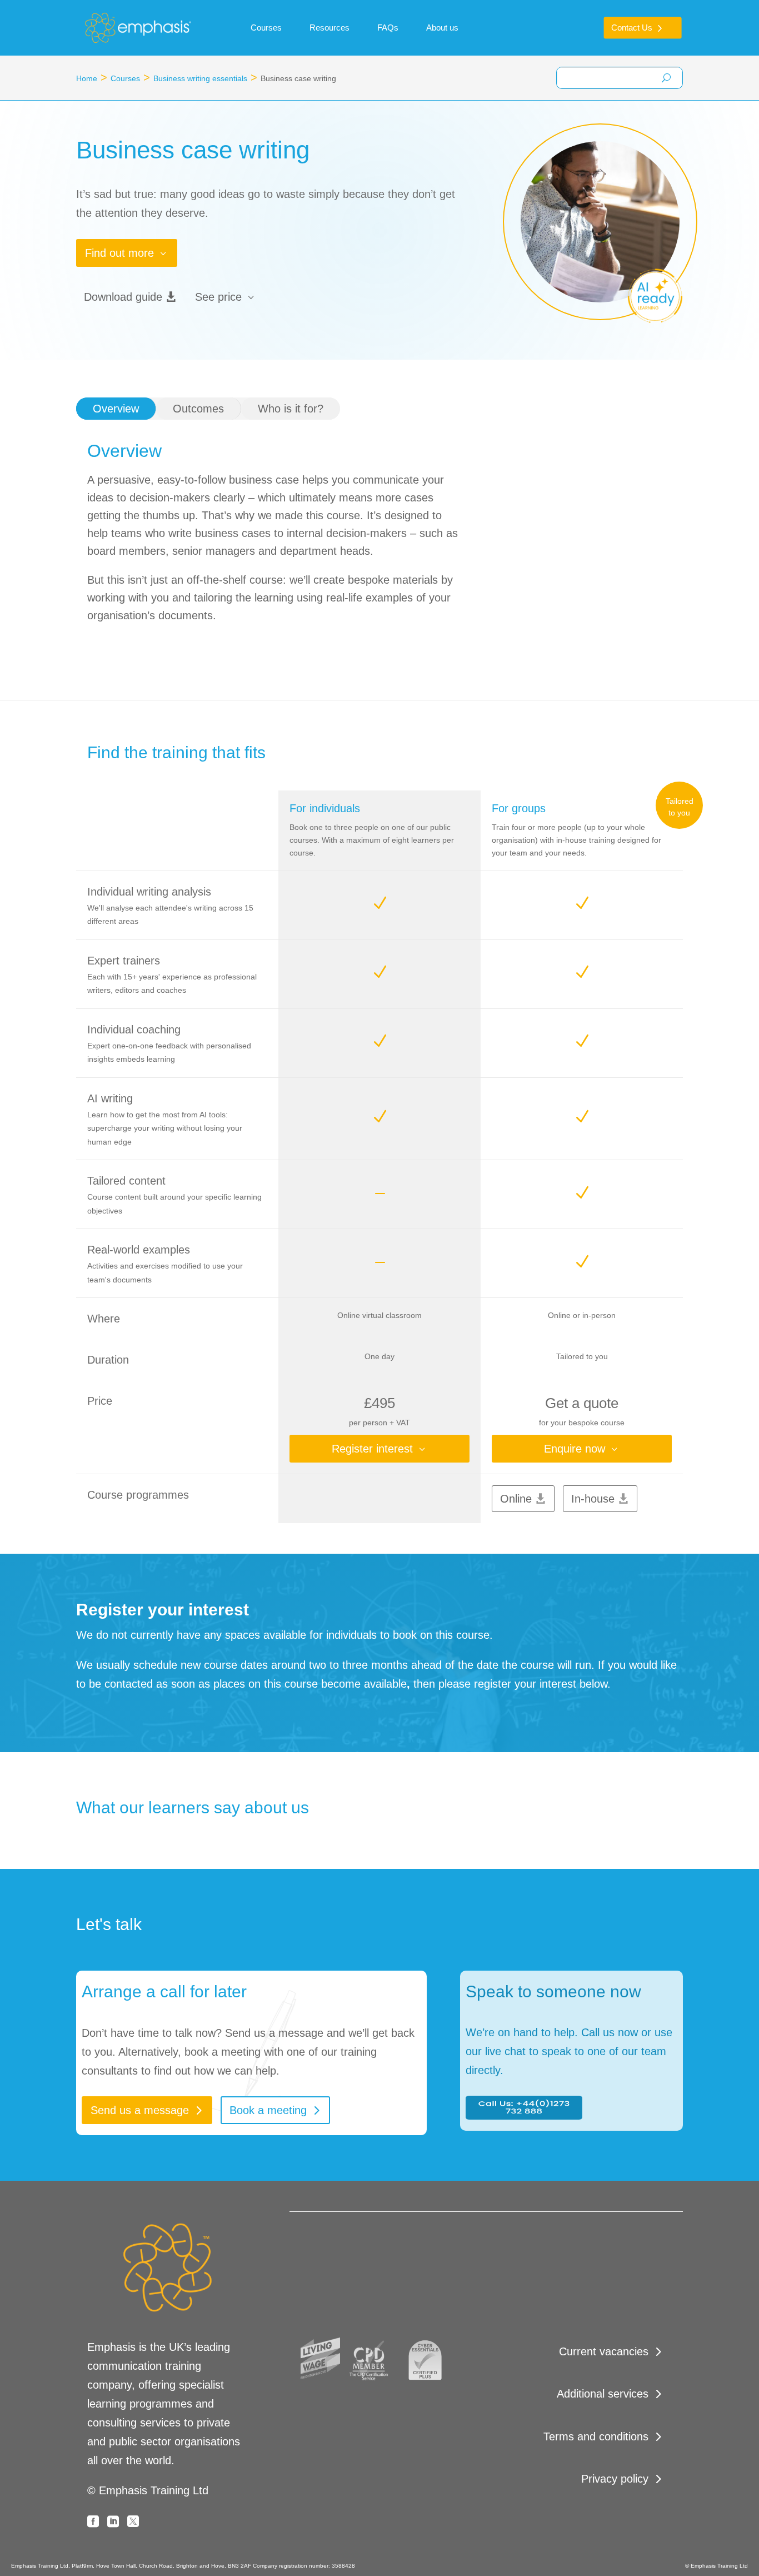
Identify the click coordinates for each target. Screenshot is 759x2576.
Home (87, 78)
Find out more (119, 253)
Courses (125, 78)
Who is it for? (291, 409)
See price (218, 297)
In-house (593, 1499)
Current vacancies (604, 2351)
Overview (116, 409)
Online (516, 1499)
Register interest (372, 1449)
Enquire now (575, 1449)
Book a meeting (268, 2110)
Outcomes (198, 409)
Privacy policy (615, 2479)
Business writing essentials (200, 78)
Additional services (603, 2394)
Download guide (123, 297)
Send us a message (140, 2110)
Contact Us (632, 28)
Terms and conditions (596, 2436)
